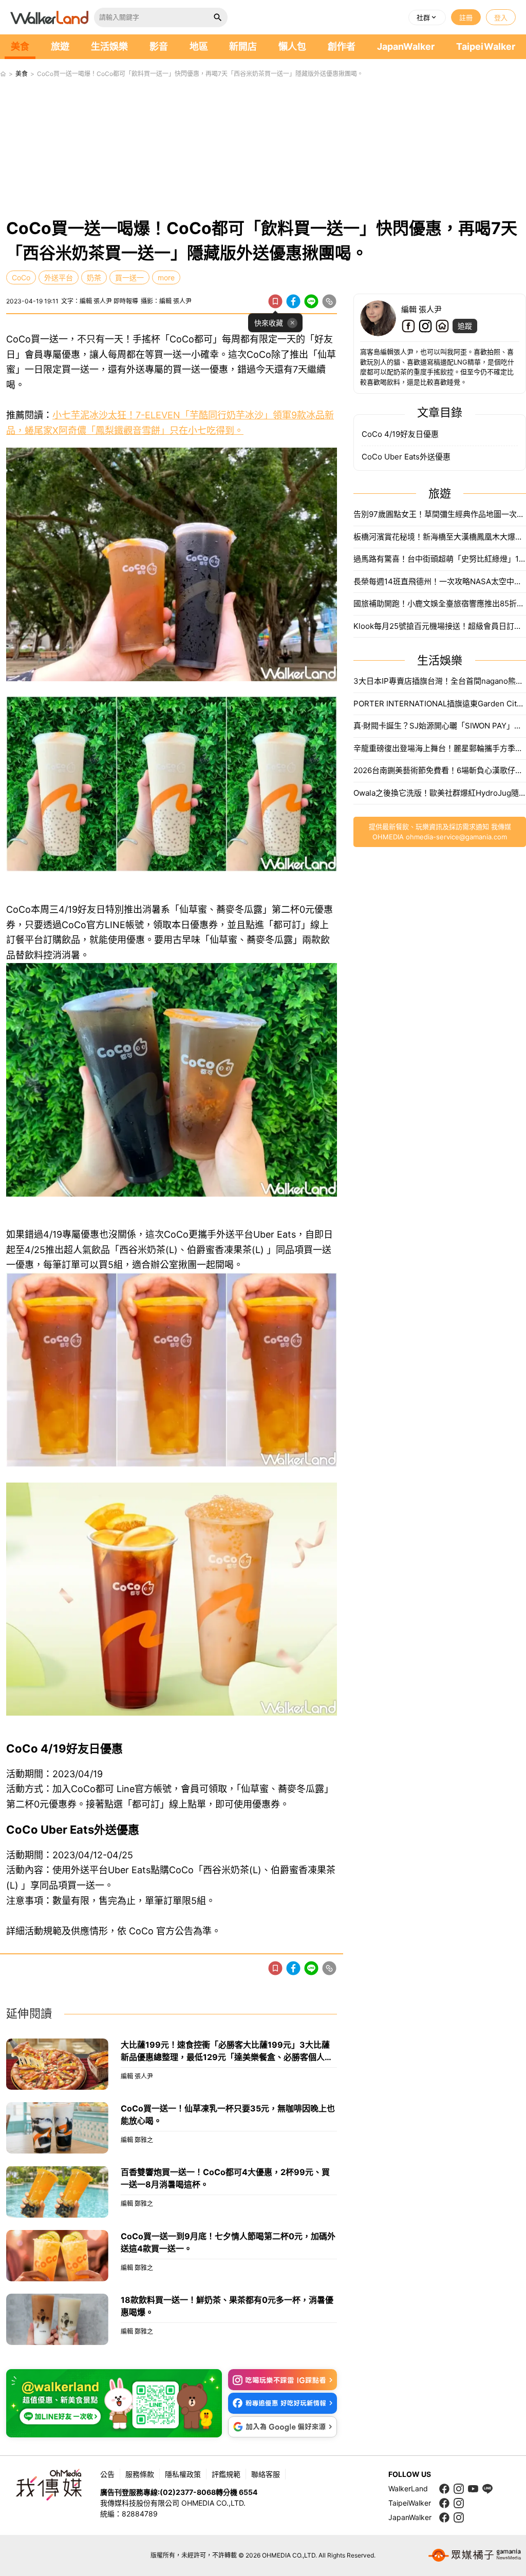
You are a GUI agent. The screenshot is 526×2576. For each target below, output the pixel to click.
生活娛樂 (109, 46)
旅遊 (60, 46)
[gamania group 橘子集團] (475, 2555)
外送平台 (59, 277)
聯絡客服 (266, 2474)
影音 (159, 46)
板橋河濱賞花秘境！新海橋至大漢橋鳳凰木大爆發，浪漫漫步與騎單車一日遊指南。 (440, 537)
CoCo (21, 277)
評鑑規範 (226, 2474)
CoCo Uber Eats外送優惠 (406, 457)
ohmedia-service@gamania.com (456, 837)
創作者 (342, 46)
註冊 (466, 17)
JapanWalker (406, 46)
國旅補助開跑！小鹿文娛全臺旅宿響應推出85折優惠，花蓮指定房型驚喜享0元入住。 (440, 603)
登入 (501, 17)
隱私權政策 (183, 2474)
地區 (199, 46)
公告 (107, 2474)
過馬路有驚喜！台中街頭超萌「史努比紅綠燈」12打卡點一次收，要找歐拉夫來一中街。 (440, 559)
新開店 (243, 46)
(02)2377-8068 (188, 2492)
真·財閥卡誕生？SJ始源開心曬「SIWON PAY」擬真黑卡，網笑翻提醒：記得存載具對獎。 (440, 726)
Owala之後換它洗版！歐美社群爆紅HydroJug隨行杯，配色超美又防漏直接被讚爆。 (440, 793)
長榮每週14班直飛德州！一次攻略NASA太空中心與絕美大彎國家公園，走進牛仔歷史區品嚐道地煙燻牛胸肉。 (440, 581)
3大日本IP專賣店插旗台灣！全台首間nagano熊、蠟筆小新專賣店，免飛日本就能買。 (440, 681)
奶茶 (94, 277)
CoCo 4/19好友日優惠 (400, 434)
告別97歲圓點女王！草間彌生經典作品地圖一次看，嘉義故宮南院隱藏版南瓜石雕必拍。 (440, 514)
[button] (427, 17)
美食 (20, 46)
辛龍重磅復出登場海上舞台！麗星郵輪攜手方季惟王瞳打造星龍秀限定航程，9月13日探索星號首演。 (440, 748)
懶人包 (292, 46)
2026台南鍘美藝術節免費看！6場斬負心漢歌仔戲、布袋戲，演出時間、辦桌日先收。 (440, 770)
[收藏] (275, 301)
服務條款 (140, 2474)
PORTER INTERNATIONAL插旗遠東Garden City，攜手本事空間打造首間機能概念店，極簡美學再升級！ (440, 704)
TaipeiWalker (486, 46)
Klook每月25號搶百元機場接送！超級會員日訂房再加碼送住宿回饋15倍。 (440, 626)
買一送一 (129, 277)
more (166, 277)
